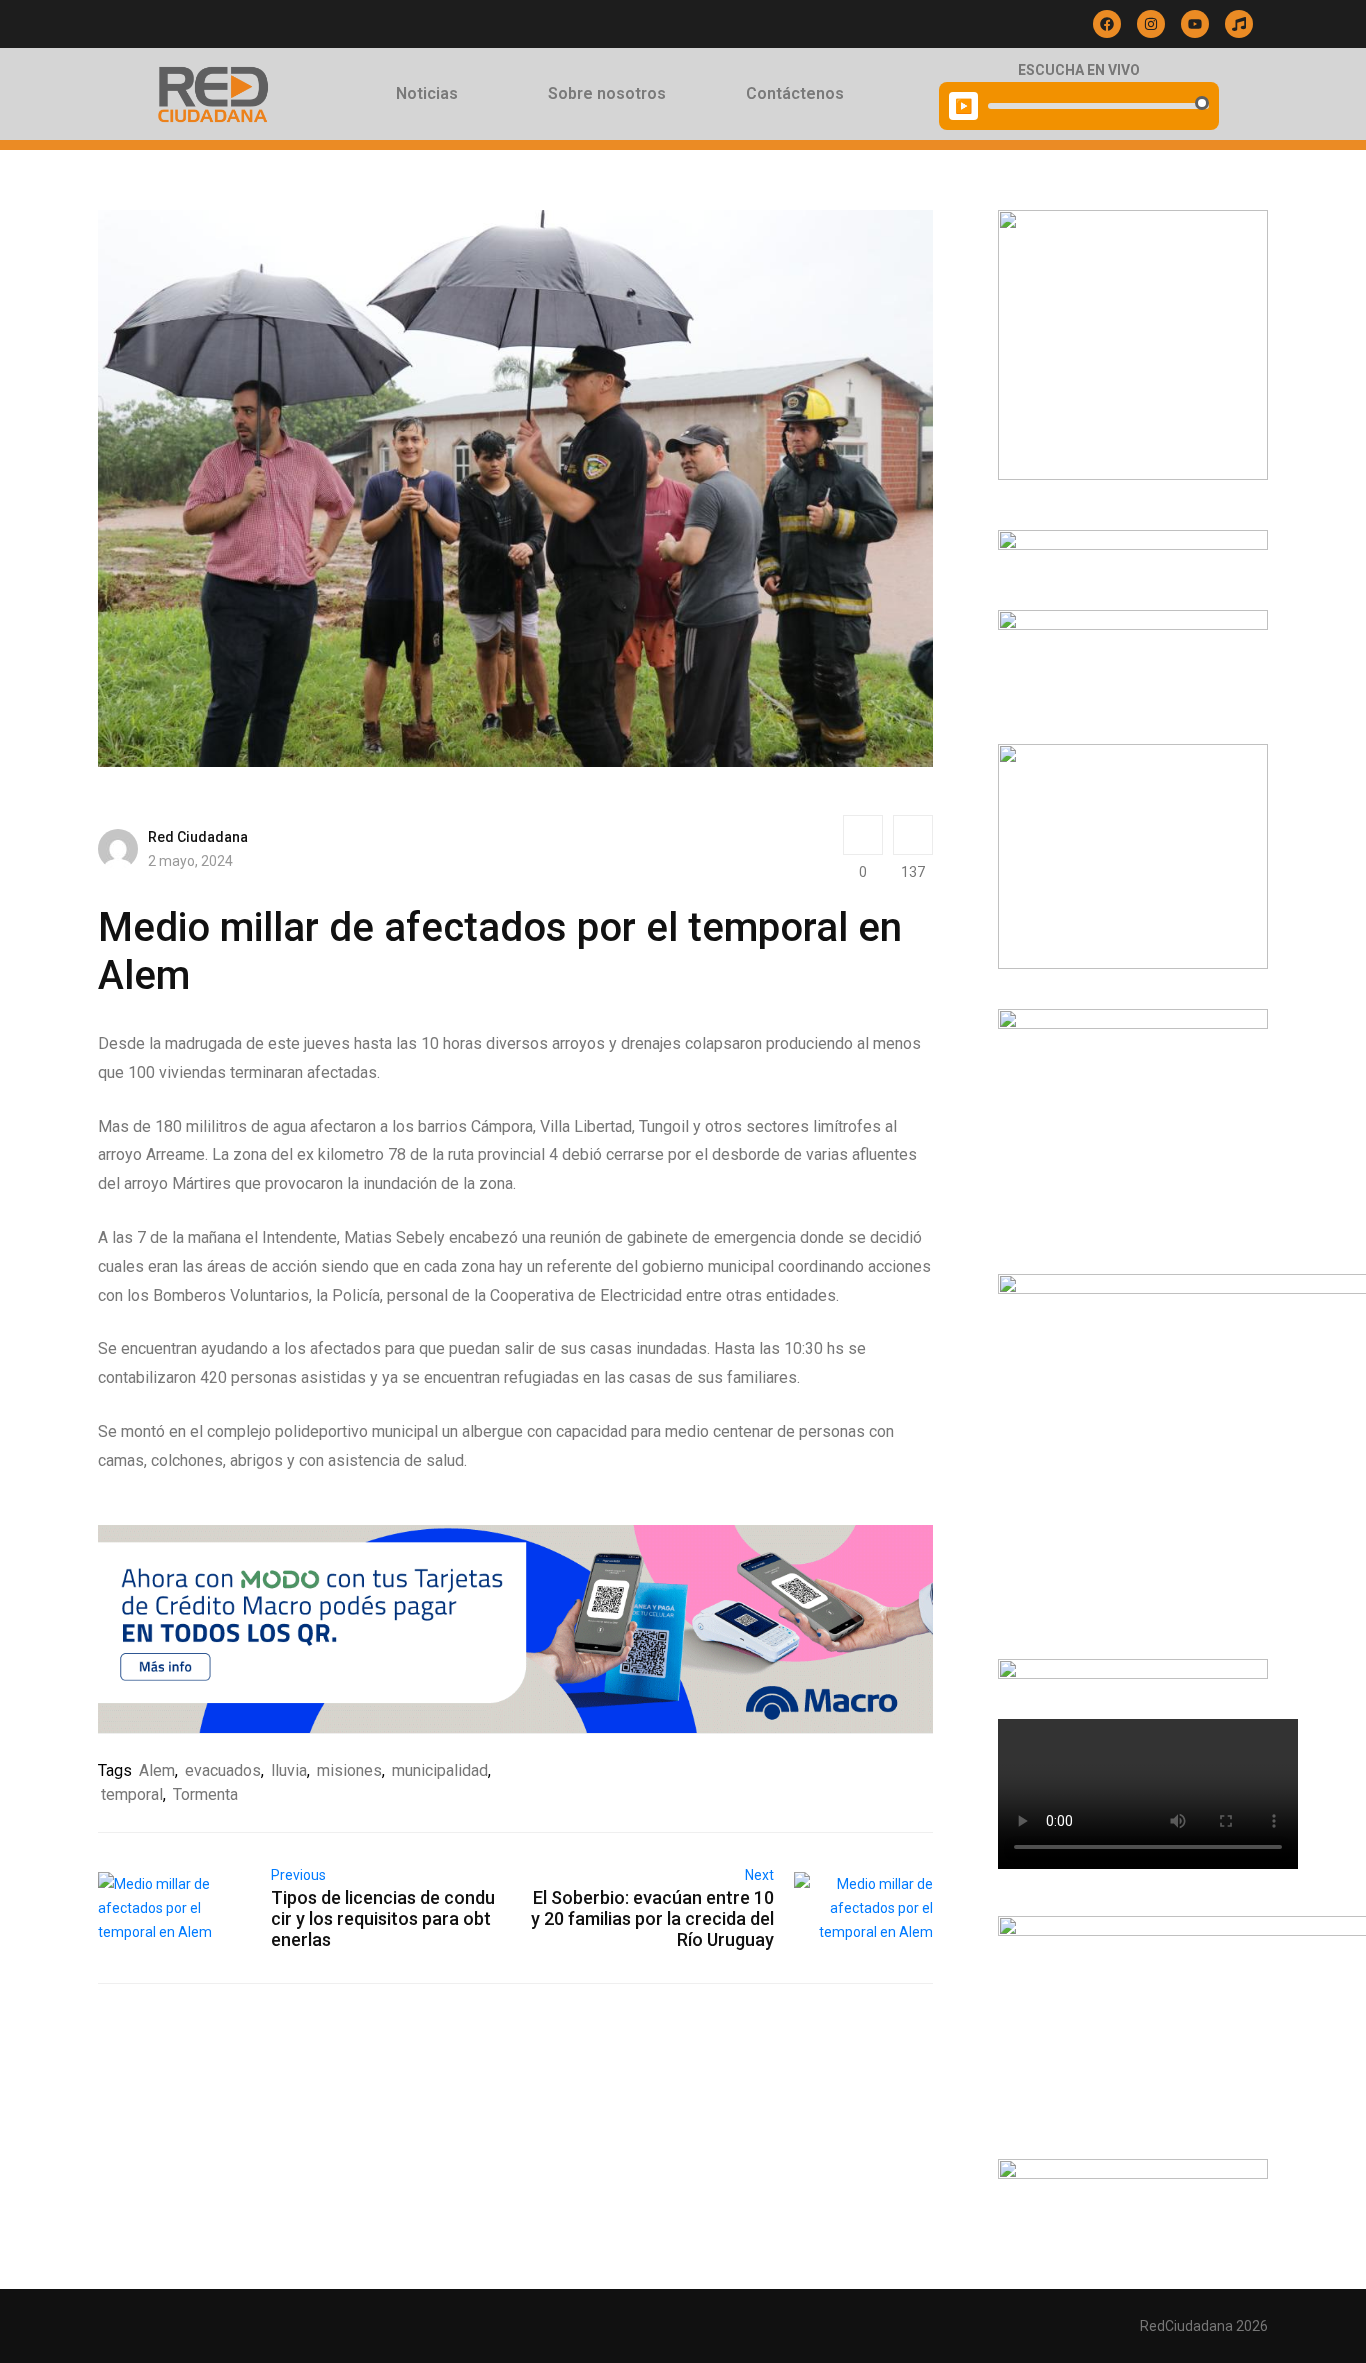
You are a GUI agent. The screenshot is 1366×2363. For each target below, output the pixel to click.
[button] (432, 94)
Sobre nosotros (607, 93)
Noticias (427, 93)
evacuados (223, 1770)
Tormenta (205, 1794)
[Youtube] (1195, 24)
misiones (349, 1770)
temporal (132, 1794)
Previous (298, 1875)
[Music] (1239, 24)
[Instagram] (1151, 24)
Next (759, 1875)
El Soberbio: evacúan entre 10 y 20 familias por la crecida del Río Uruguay (652, 1918)
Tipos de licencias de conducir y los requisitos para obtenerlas (383, 1918)
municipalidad (440, 1770)
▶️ (963, 106)
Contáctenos (795, 93)
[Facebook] (1107, 24)
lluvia (289, 1770)
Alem (157, 1770)
